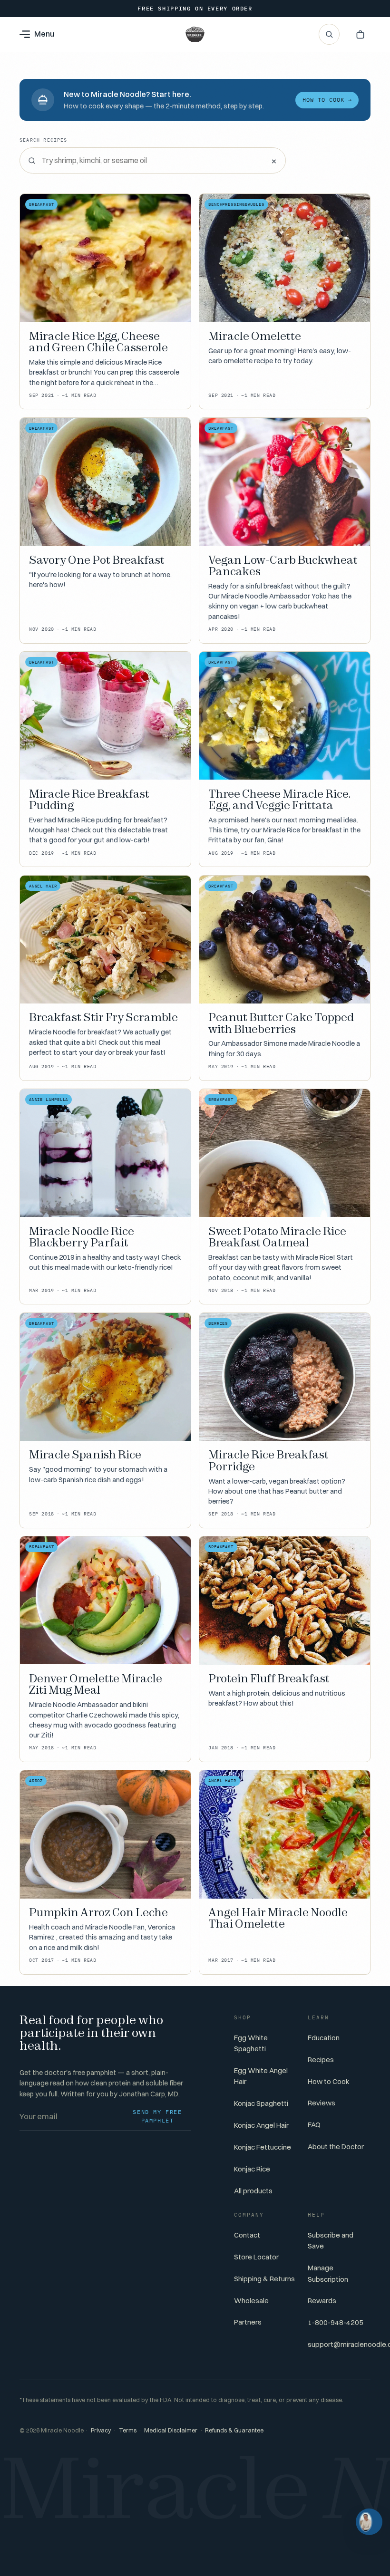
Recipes (321, 2060)
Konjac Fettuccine (263, 2147)
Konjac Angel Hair (261, 2125)
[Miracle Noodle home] (195, 34)
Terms (128, 2430)
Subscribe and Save (331, 2240)
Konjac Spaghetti (261, 2103)
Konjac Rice (252, 2169)
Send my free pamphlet (157, 2116)
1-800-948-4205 (336, 2322)
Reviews (322, 2103)
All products (253, 2191)
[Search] (329, 34)
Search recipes (44, 140)
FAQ (314, 2125)
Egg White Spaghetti (251, 2043)
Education (324, 2038)
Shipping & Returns (264, 2279)
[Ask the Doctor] (369, 2522)
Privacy (101, 2430)
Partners (248, 2322)
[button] (360, 34)
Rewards (322, 2301)
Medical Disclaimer (171, 2430)
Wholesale (251, 2301)
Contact (247, 2235)
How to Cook (329, 2081)
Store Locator (256, 2257)
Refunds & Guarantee (234, 2430)
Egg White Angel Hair (261, 2076)
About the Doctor (336, 2147)
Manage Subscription (328, 2273)
